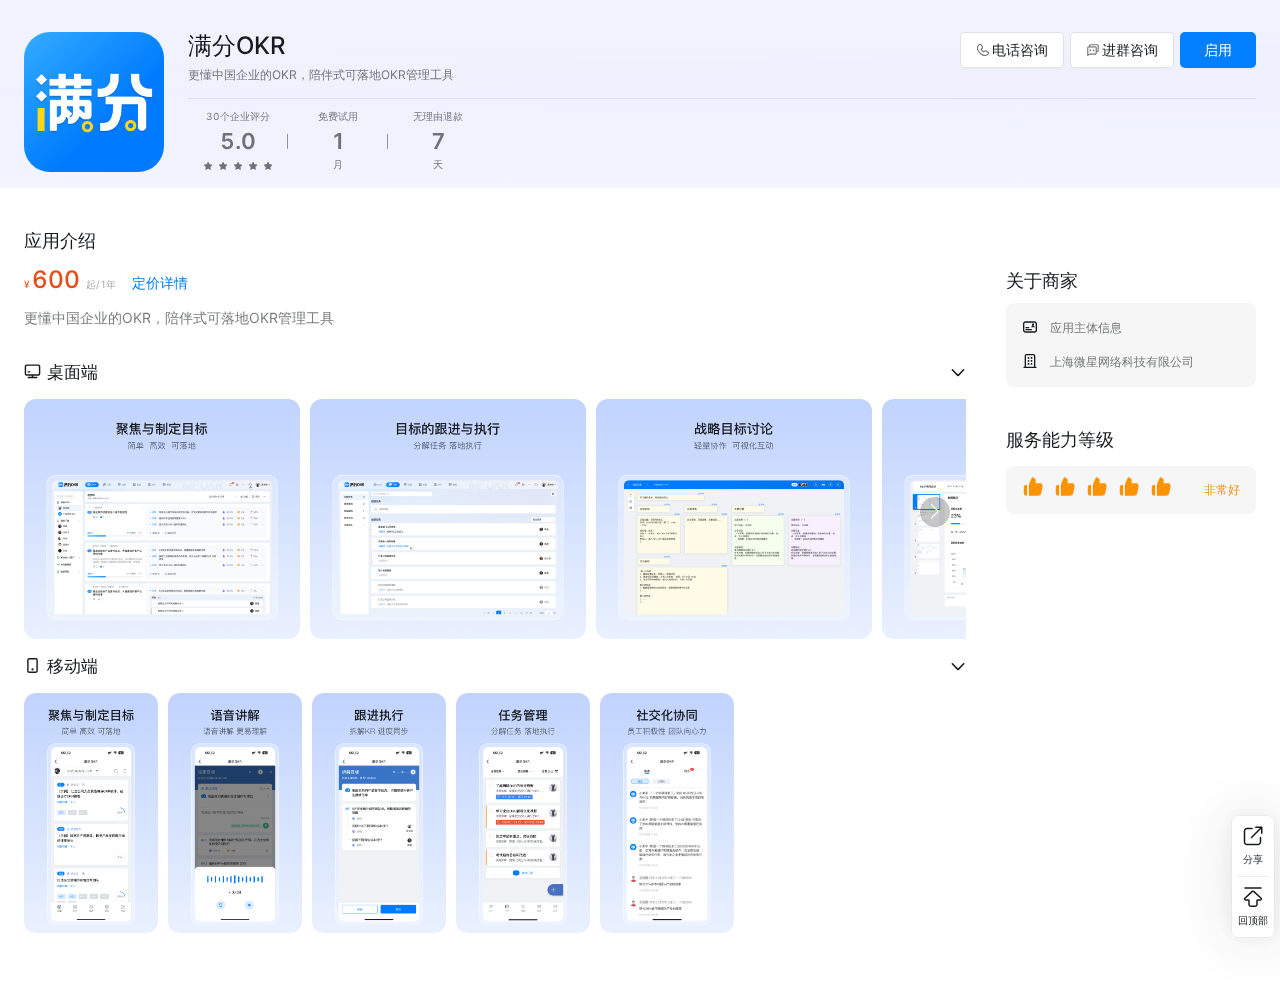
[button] (495, 372)
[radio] (208, 165)
